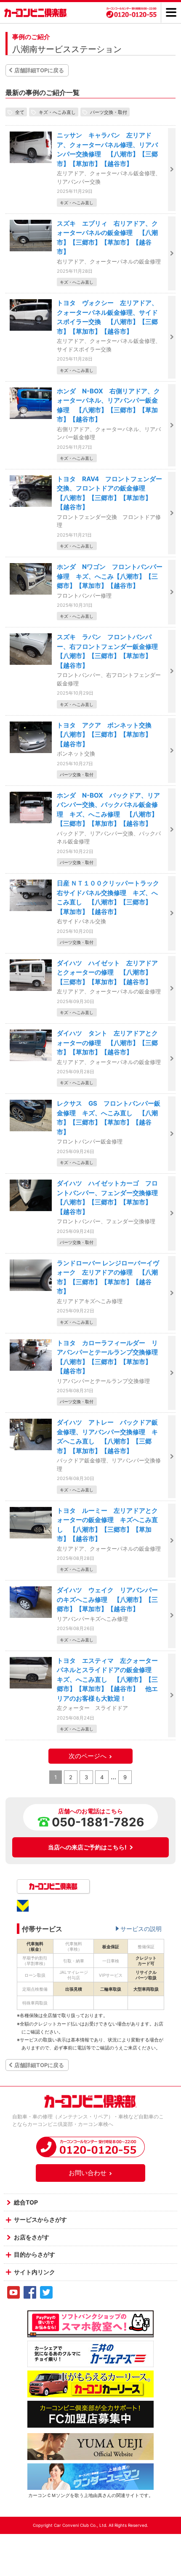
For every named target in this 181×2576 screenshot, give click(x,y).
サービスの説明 (141, 1929)
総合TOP (26, 2202)
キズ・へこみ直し (57, 112)
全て (20, 112)
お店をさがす (32, 2237)
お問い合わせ (88, 2173)
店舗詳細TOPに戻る (39, 70)
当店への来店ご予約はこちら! (87, 1847)
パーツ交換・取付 (109, 112)
